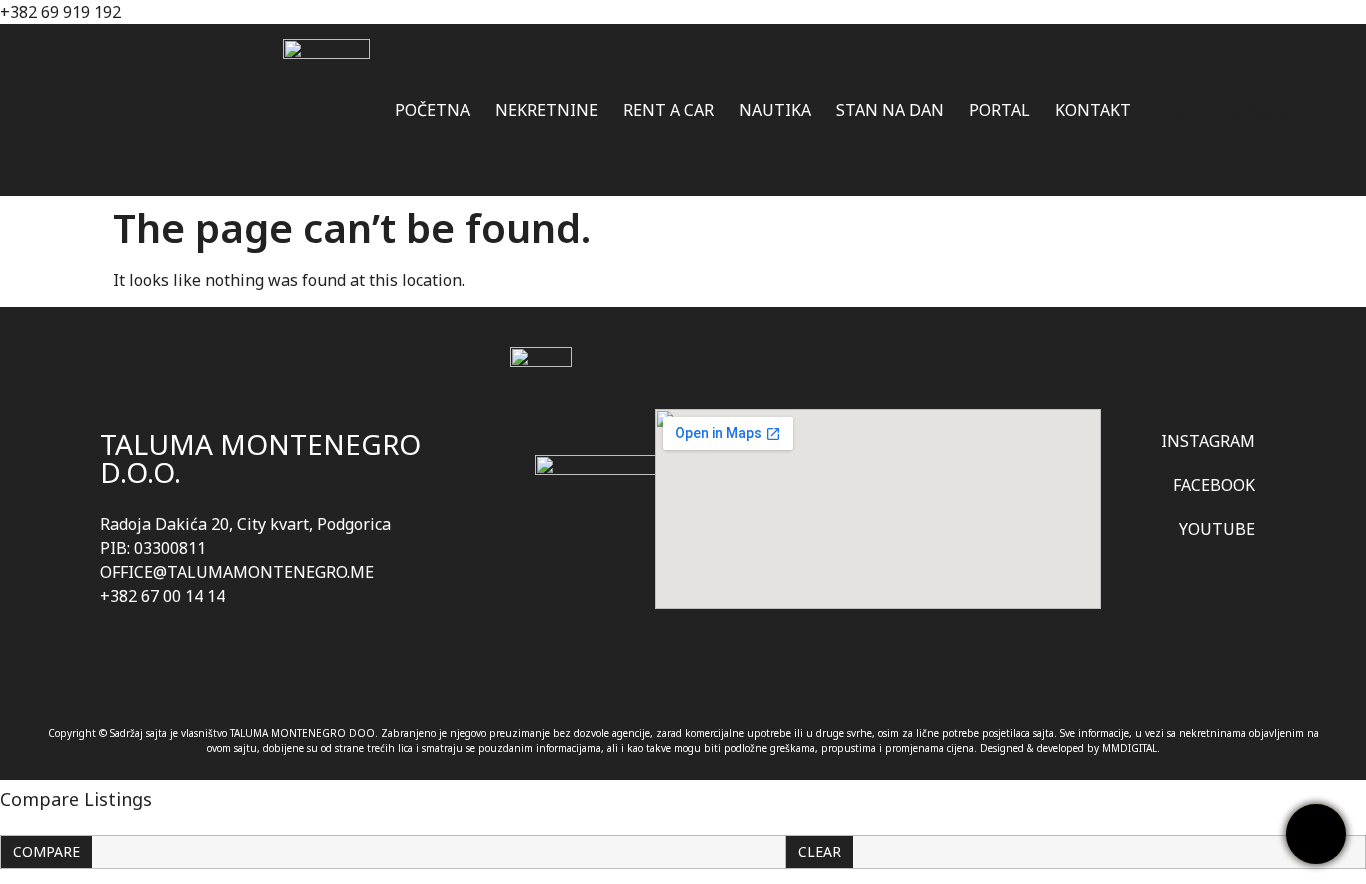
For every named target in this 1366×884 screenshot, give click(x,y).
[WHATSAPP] (1198, 572)
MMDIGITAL (1129, 748)
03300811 (170, 548)
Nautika (775, 110)
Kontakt (1093, 110)
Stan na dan (890, 110)
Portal (999, 110)
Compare (46, 851)
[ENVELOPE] (1239, 572)
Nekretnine (546, 110)
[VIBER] (1157, 572)
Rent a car (668, 110)
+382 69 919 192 (60, 12)
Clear (819, 851)
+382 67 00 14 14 (162, 596)
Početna (432, 110)
